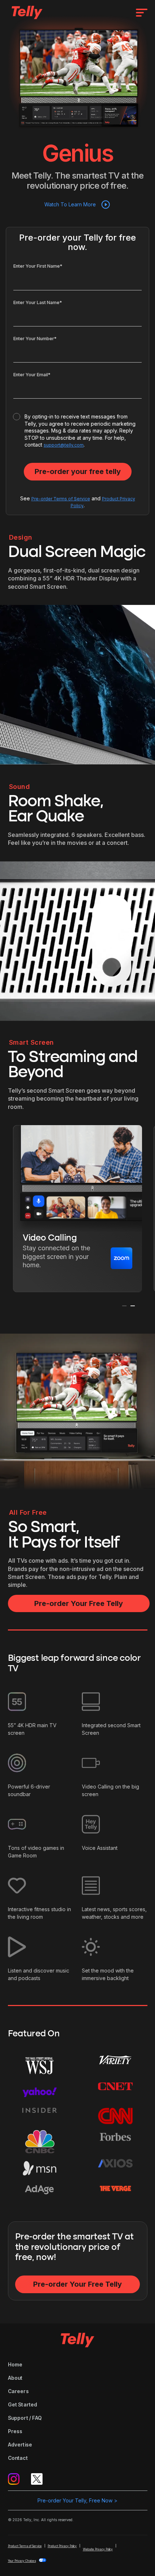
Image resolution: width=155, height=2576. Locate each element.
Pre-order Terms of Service (61, 499)
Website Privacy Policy (98, 2549)
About (15, 2378)
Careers (18, 2391)
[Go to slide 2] (76, 1313)
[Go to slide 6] (93, 1313)
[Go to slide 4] (85, 1313)
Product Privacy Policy (62, 2546)
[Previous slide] (124, 1306)
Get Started (23, 2404)
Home (15, 2364)
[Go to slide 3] (80, 1313)
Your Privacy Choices (22, 2561)
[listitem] (77, 1209)
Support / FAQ (25, 2418)
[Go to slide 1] (72, 1313)
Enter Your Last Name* (38, 302)
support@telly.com (64, 445)
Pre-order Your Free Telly (79, 1603)
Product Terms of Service (25, 2546)
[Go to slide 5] (89, 1313)
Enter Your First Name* (38, 266)
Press (15, 2431)
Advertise (20, 2445)
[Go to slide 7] (98, 1313)
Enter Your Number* (35, 339)
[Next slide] (133, 1306)
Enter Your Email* (32, 375)
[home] (25, 12)
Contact (18, 2458)
